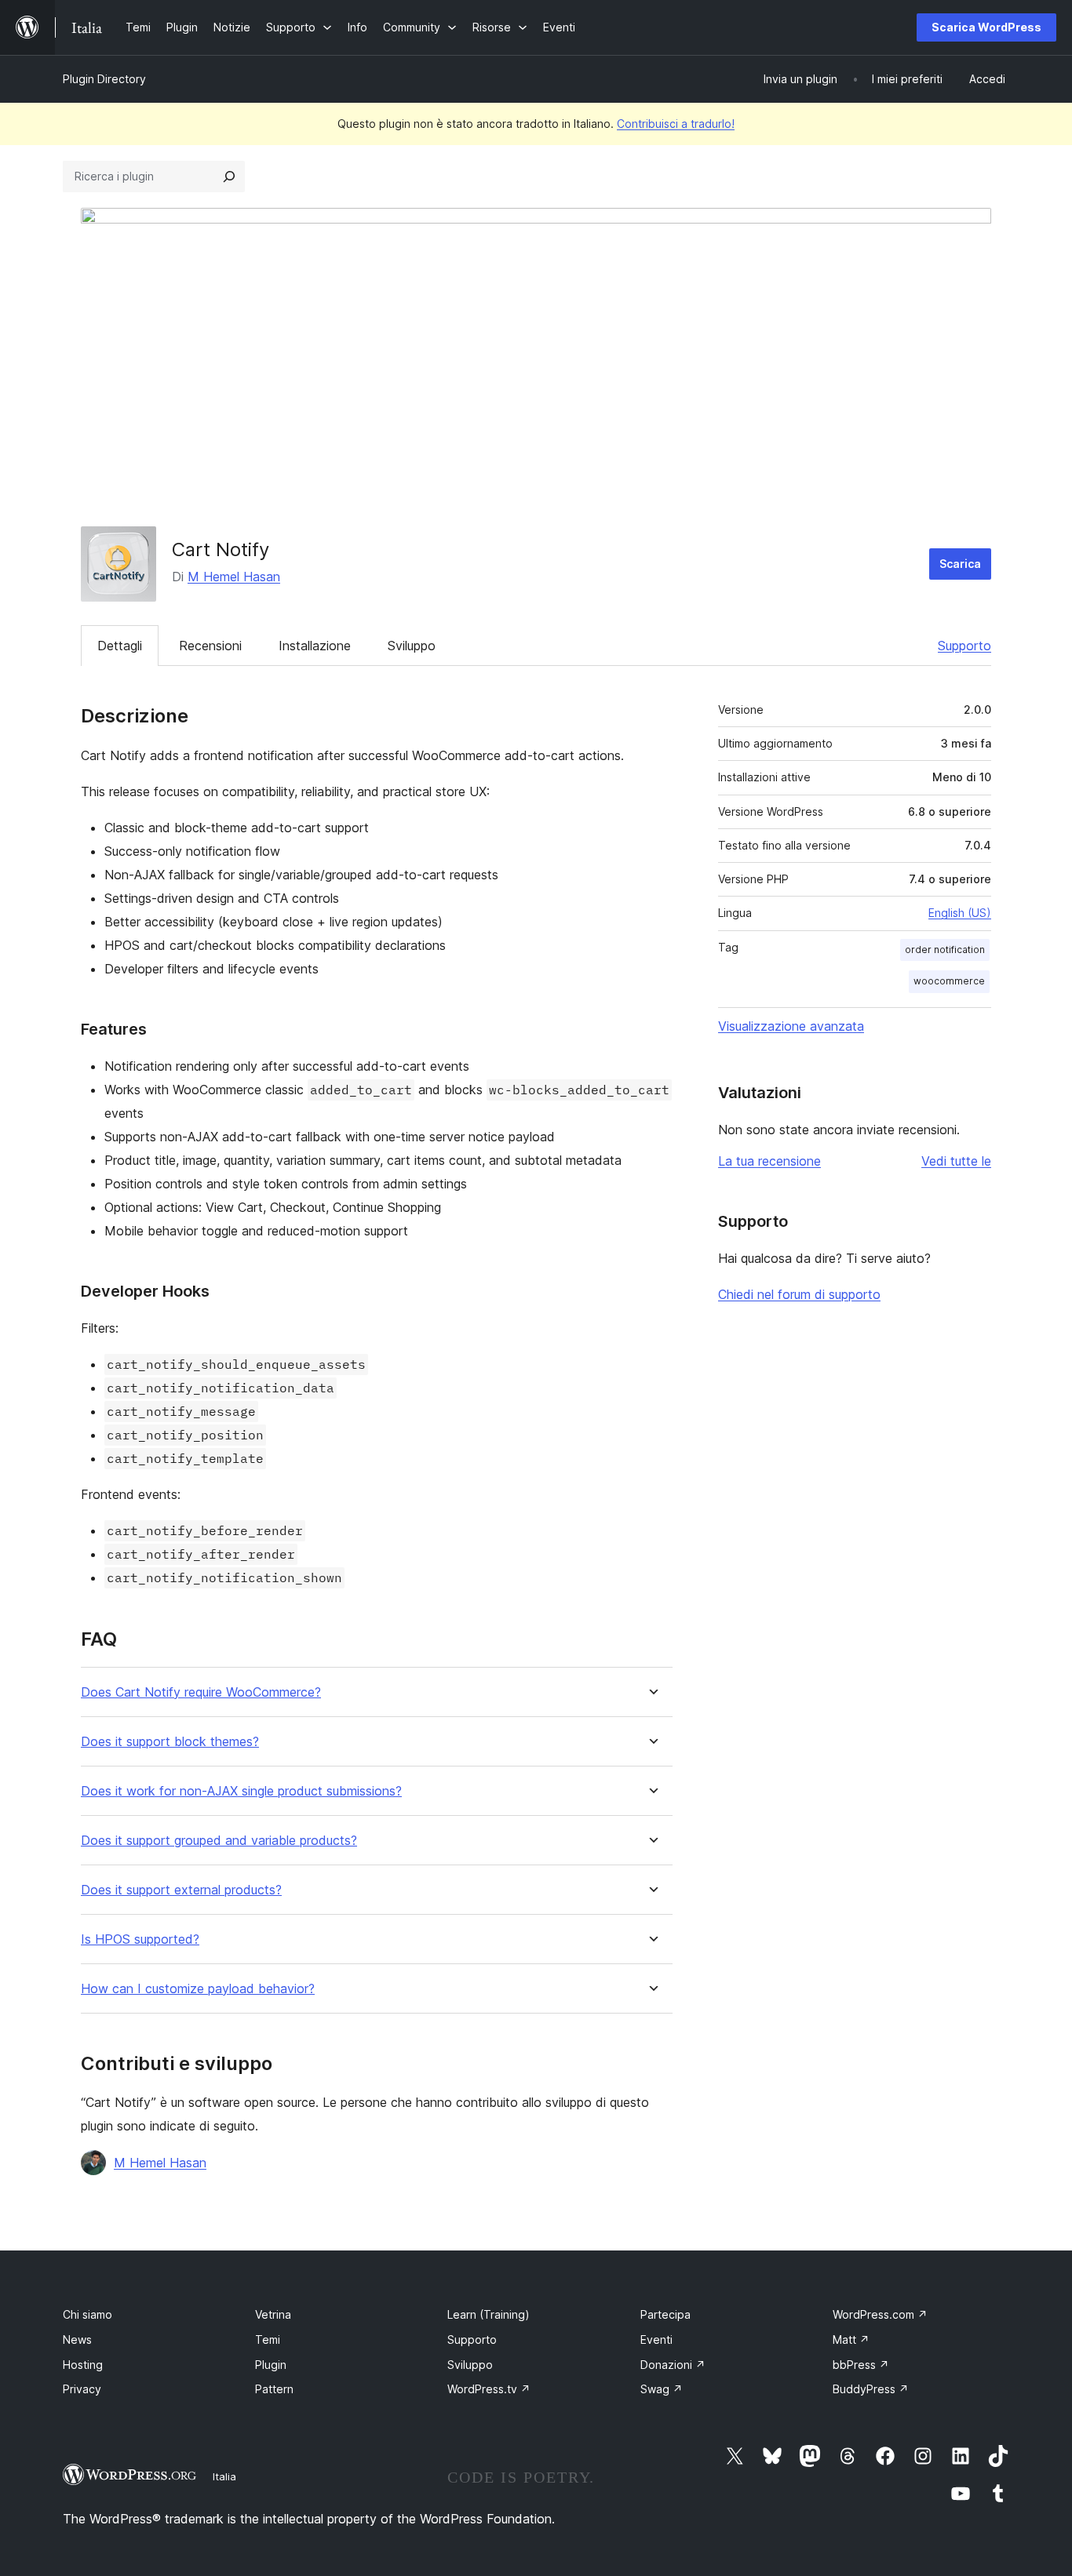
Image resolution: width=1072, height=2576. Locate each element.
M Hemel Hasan (234, 577)
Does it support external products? (181, 1890)
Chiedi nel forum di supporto (799, 1294)
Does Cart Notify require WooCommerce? (201, 1692)
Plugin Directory (104, 79)
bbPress (861, 2365)
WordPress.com (880, 2314)
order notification (945, 950)
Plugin (271, 2365)
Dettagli (120, 646)
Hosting (83, 2365)
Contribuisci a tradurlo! (676, 124)
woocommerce (949, 981)
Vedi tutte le (956, 1161)
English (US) (960, 913)
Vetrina (273, 2314)
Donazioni (673, 2365)
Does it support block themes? (170, 1742)
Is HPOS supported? (140, 1939)
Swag (662, 2389)
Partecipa (665, 2314)
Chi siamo (88, 2314)
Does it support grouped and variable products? (219, 1841)
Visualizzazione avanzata (791, 1026)
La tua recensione (769, 1161)
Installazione (315, 646)
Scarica (960, 564)
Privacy (82, 2389)
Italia (224, 2476)
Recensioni (210, 646)
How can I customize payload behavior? (198, 1989)
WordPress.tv (489, 2389)
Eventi (656, 2340)
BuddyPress (871, 2389)
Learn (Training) (489, 2314)
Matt (851, 2340)
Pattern (274, 2389)
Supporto (964, 646)
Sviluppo (412, 646)
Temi (268, 2340)
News (77, 2340)
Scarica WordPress (986, 27)
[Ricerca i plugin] (229, 176)
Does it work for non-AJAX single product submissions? (241, 1791)
